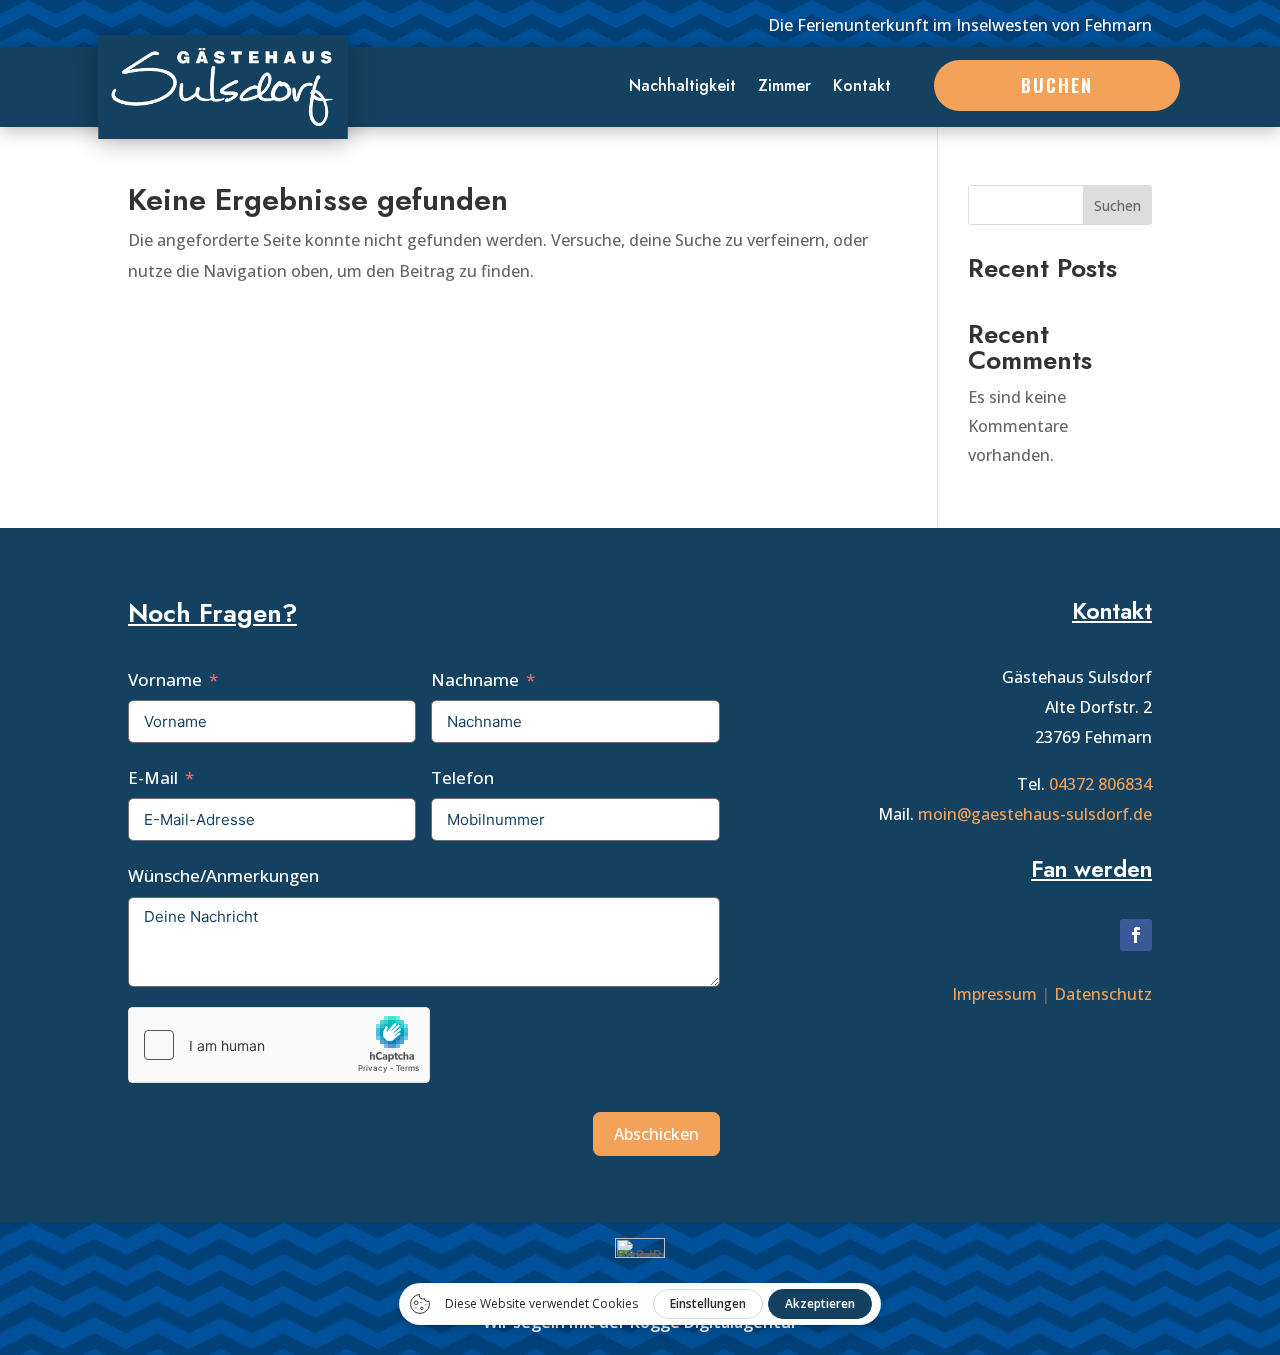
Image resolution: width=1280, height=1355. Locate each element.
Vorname (165, 679)
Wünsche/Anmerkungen (223, 875)
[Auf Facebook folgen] (1136, 935)
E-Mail (153, 777)
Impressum (994, 994)
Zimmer (784, 88)
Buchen (1057, 85)
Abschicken (656, 1134)
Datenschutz (1103, 994)
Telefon (462, 777)
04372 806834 (1100, 784)
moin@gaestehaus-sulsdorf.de (1035, 814)
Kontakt (862, 88)
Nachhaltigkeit (682, 88)
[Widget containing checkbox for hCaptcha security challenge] (279, 1045)
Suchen (1117, 205)
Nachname (475, 679)
